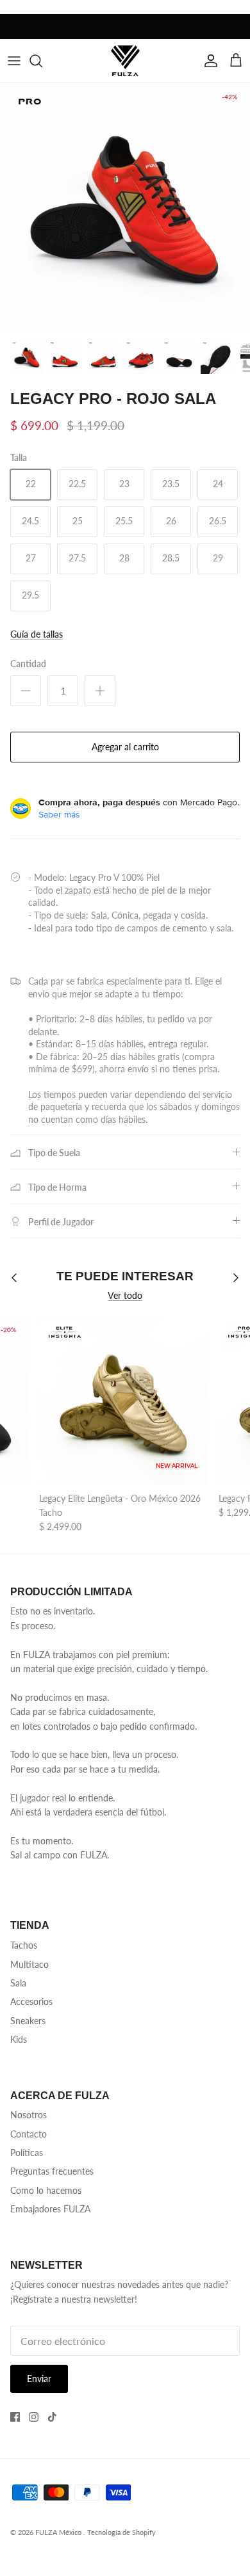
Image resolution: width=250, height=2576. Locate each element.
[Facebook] (15, 2417)
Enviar (39, 2379)
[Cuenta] (208, 61)
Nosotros (29, 2115)
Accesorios (31, 2001)
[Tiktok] (52, 2417)
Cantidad (28, 664)
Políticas (27, 2153)
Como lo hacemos (46, 2190)
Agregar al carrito (125, 747)
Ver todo (125, 1295)
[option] (125, 208)
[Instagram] (34, 2417)
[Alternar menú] (14, 61)
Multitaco (29, 1964)
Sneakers (28, 2021)
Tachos (24, 1945)
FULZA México (59, 2532)
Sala (18, 1983)
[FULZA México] (125, 60)
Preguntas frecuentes (52, 2171)
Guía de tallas (37, 634)
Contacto (29, 2134)
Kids (19, 2039)
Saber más (59, 814)
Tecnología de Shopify (121, 2532)
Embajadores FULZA (50, 2209)
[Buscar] (42, 61)
